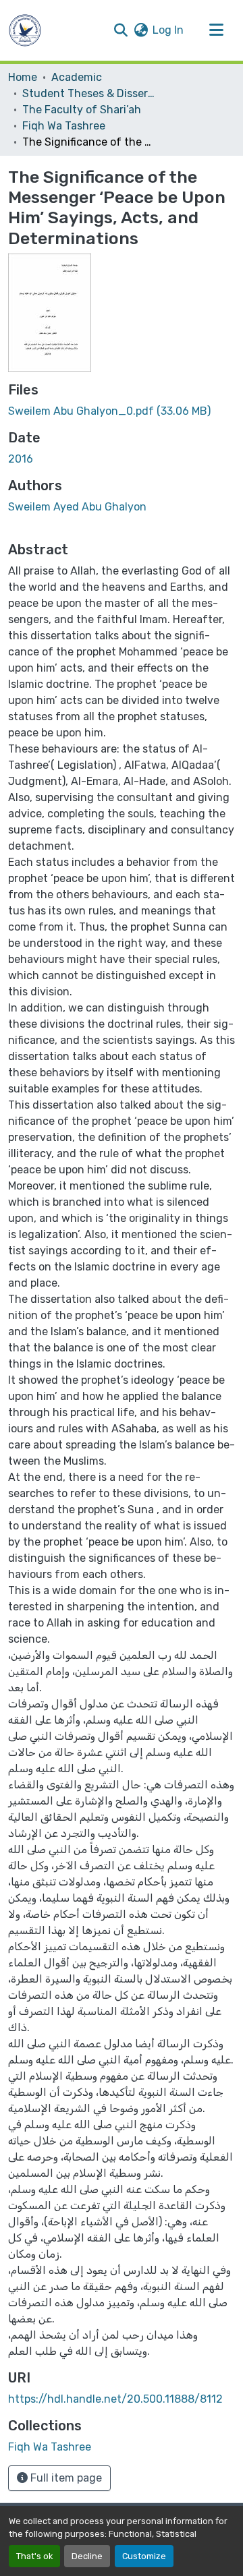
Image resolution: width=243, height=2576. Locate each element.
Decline (87, 2556)
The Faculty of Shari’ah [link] (82, 110)
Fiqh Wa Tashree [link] (64, 126)
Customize (144, 2556)
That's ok (34, 2556)
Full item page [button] (65, 2478)
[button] (25, 30)
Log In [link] (168, 30)
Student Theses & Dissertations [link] (90, 93)
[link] (122, 411)
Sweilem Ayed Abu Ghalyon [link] (77, 507)
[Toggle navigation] (216, 30)
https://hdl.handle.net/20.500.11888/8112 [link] (115, 2399)
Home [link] (23, 77)
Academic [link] (77, 77)
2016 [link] (21, 459)
